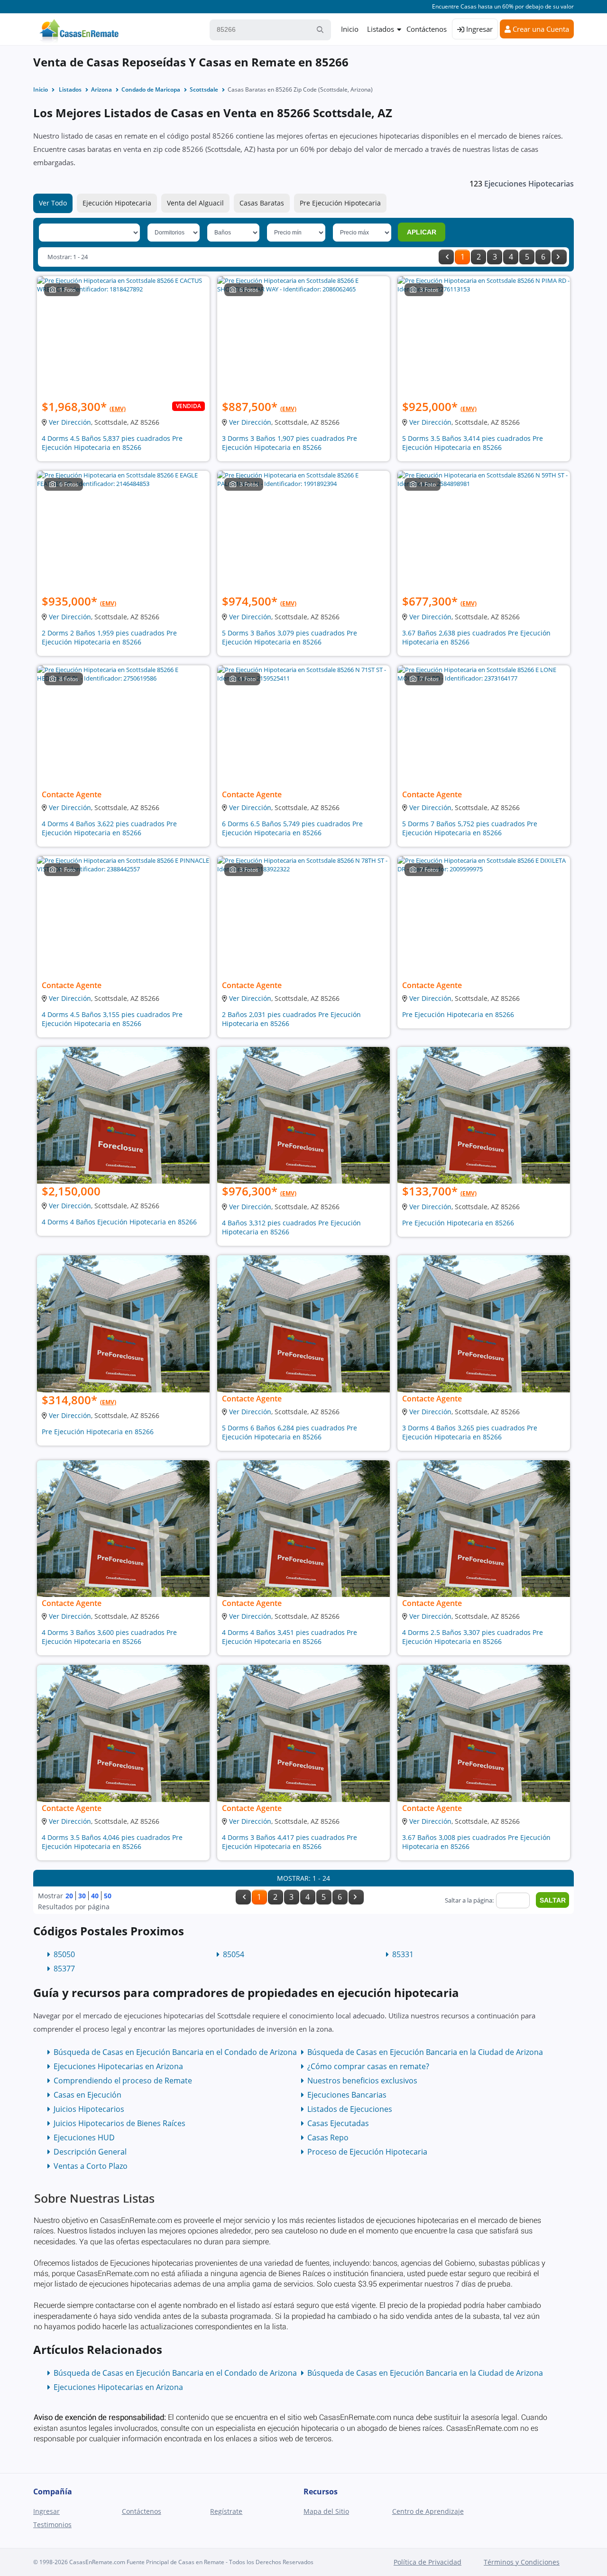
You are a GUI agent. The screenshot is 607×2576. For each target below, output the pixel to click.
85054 (234, 1954)
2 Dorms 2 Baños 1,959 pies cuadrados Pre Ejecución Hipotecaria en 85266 (109, 637)
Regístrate (226, 2511)
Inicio (350, 29)
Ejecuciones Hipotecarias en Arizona (118, 2066)
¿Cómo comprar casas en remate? (368, 2066)
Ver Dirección (70, 422)
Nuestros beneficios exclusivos (362, 2081)
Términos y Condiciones (522, 2562)
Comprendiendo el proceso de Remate (123, 2081)
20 (69, 1896)
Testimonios (52, 2525)
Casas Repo (328, 2137)
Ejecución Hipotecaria (117, 203)
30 (82, 1896)
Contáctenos (427, 29)
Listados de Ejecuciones (350, 2109)
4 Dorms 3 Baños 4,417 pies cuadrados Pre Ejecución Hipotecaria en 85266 (290, 1842)
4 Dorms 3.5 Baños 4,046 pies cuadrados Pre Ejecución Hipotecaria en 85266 (112, 1842)
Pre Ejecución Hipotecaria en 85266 (458, 1014)
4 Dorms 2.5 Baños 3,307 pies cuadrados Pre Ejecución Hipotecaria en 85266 (473, 1637)
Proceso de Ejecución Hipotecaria (367, 2152)
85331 (403, 1954)
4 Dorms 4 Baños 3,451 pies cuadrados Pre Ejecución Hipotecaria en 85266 (290, 1637)
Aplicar (422, 232)
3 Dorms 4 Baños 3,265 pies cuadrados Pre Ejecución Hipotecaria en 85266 (470, 1432)
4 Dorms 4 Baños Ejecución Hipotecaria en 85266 (119, 1222)
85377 (64, 1969)
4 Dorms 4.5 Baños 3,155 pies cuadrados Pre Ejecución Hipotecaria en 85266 (112, 1019)
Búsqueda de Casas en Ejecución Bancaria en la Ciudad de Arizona (425, 2052)
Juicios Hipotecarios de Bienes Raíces (120, 2123)
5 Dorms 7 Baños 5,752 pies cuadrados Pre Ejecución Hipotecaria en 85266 (470, 828)
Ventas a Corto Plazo (91, 2166)
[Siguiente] (559, 257)
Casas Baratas (262, 203)
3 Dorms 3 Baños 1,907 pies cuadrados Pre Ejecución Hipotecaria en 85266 (290, 443)
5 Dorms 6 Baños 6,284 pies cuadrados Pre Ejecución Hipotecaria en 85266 (290, 1432)
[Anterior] (446, 257)
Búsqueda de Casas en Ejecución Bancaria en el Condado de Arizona (175, 2052)
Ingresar (478, 29)
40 (95, 1896)
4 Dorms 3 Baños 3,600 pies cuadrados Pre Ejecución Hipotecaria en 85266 (109, 1637)
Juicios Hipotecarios (89, 2109)
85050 (64, 1954)
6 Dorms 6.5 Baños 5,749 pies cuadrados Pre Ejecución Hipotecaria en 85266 (292, 828)
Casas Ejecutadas (338, 2123)
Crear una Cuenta (540, 29)
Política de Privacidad (428, 2562)
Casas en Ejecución (87, 2095)
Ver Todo (53, 203)
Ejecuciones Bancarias (347, 2095)
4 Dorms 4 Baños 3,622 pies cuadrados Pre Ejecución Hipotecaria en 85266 (109, 828)
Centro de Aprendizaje (428, 2511)
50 (108, 1896)
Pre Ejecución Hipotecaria (340, 203)
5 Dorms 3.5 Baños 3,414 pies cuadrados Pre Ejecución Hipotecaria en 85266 (473, 443)
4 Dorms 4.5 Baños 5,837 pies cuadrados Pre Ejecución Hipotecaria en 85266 (112, 443)
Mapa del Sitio (326, 2511)
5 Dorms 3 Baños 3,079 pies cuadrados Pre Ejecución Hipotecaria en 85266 (290, 637)
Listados (381, 29)
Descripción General (90, 2152)
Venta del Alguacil (195, 203)
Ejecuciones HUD (84, 2137)
